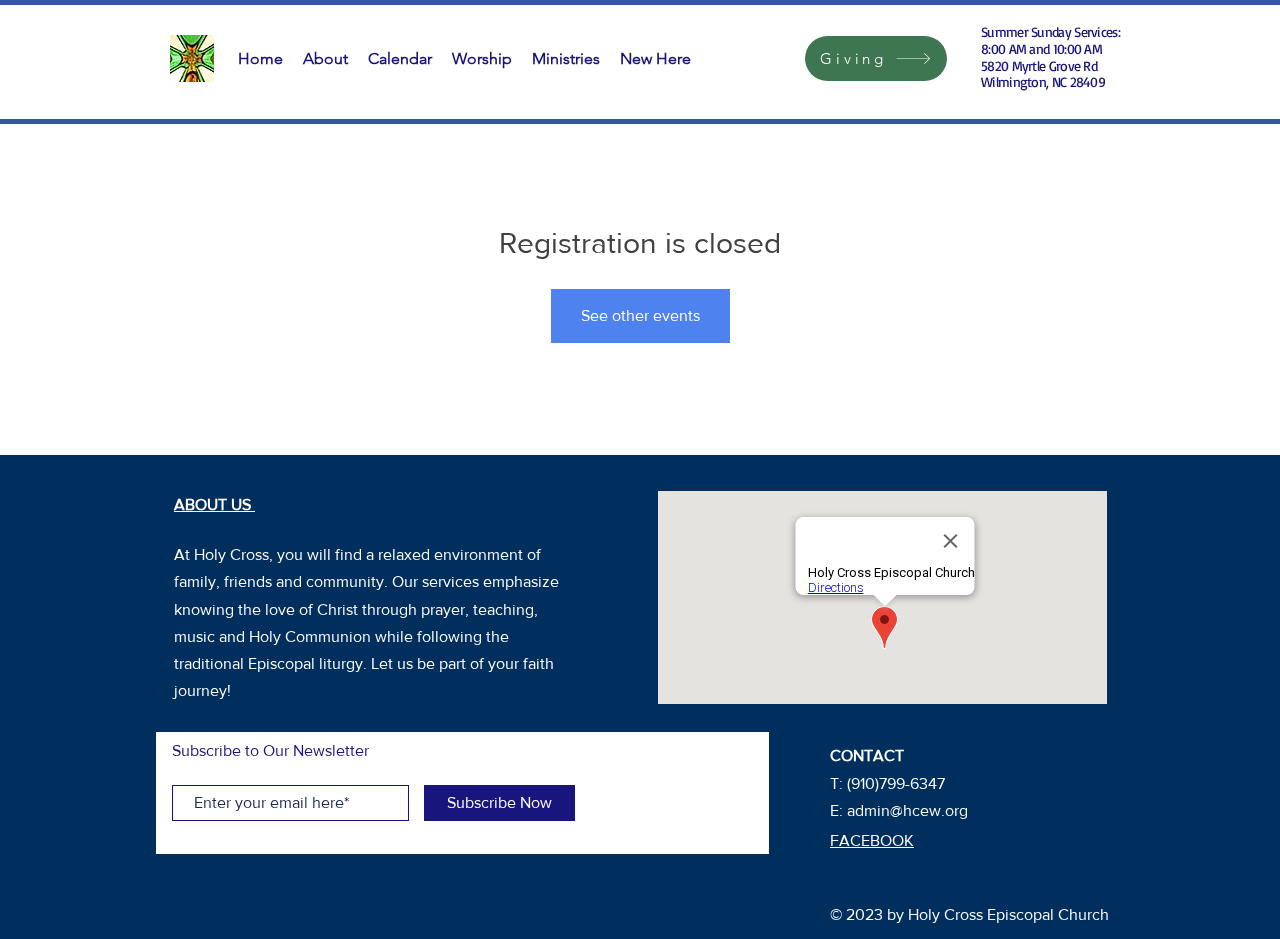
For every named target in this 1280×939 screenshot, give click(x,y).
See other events (640, 315)
